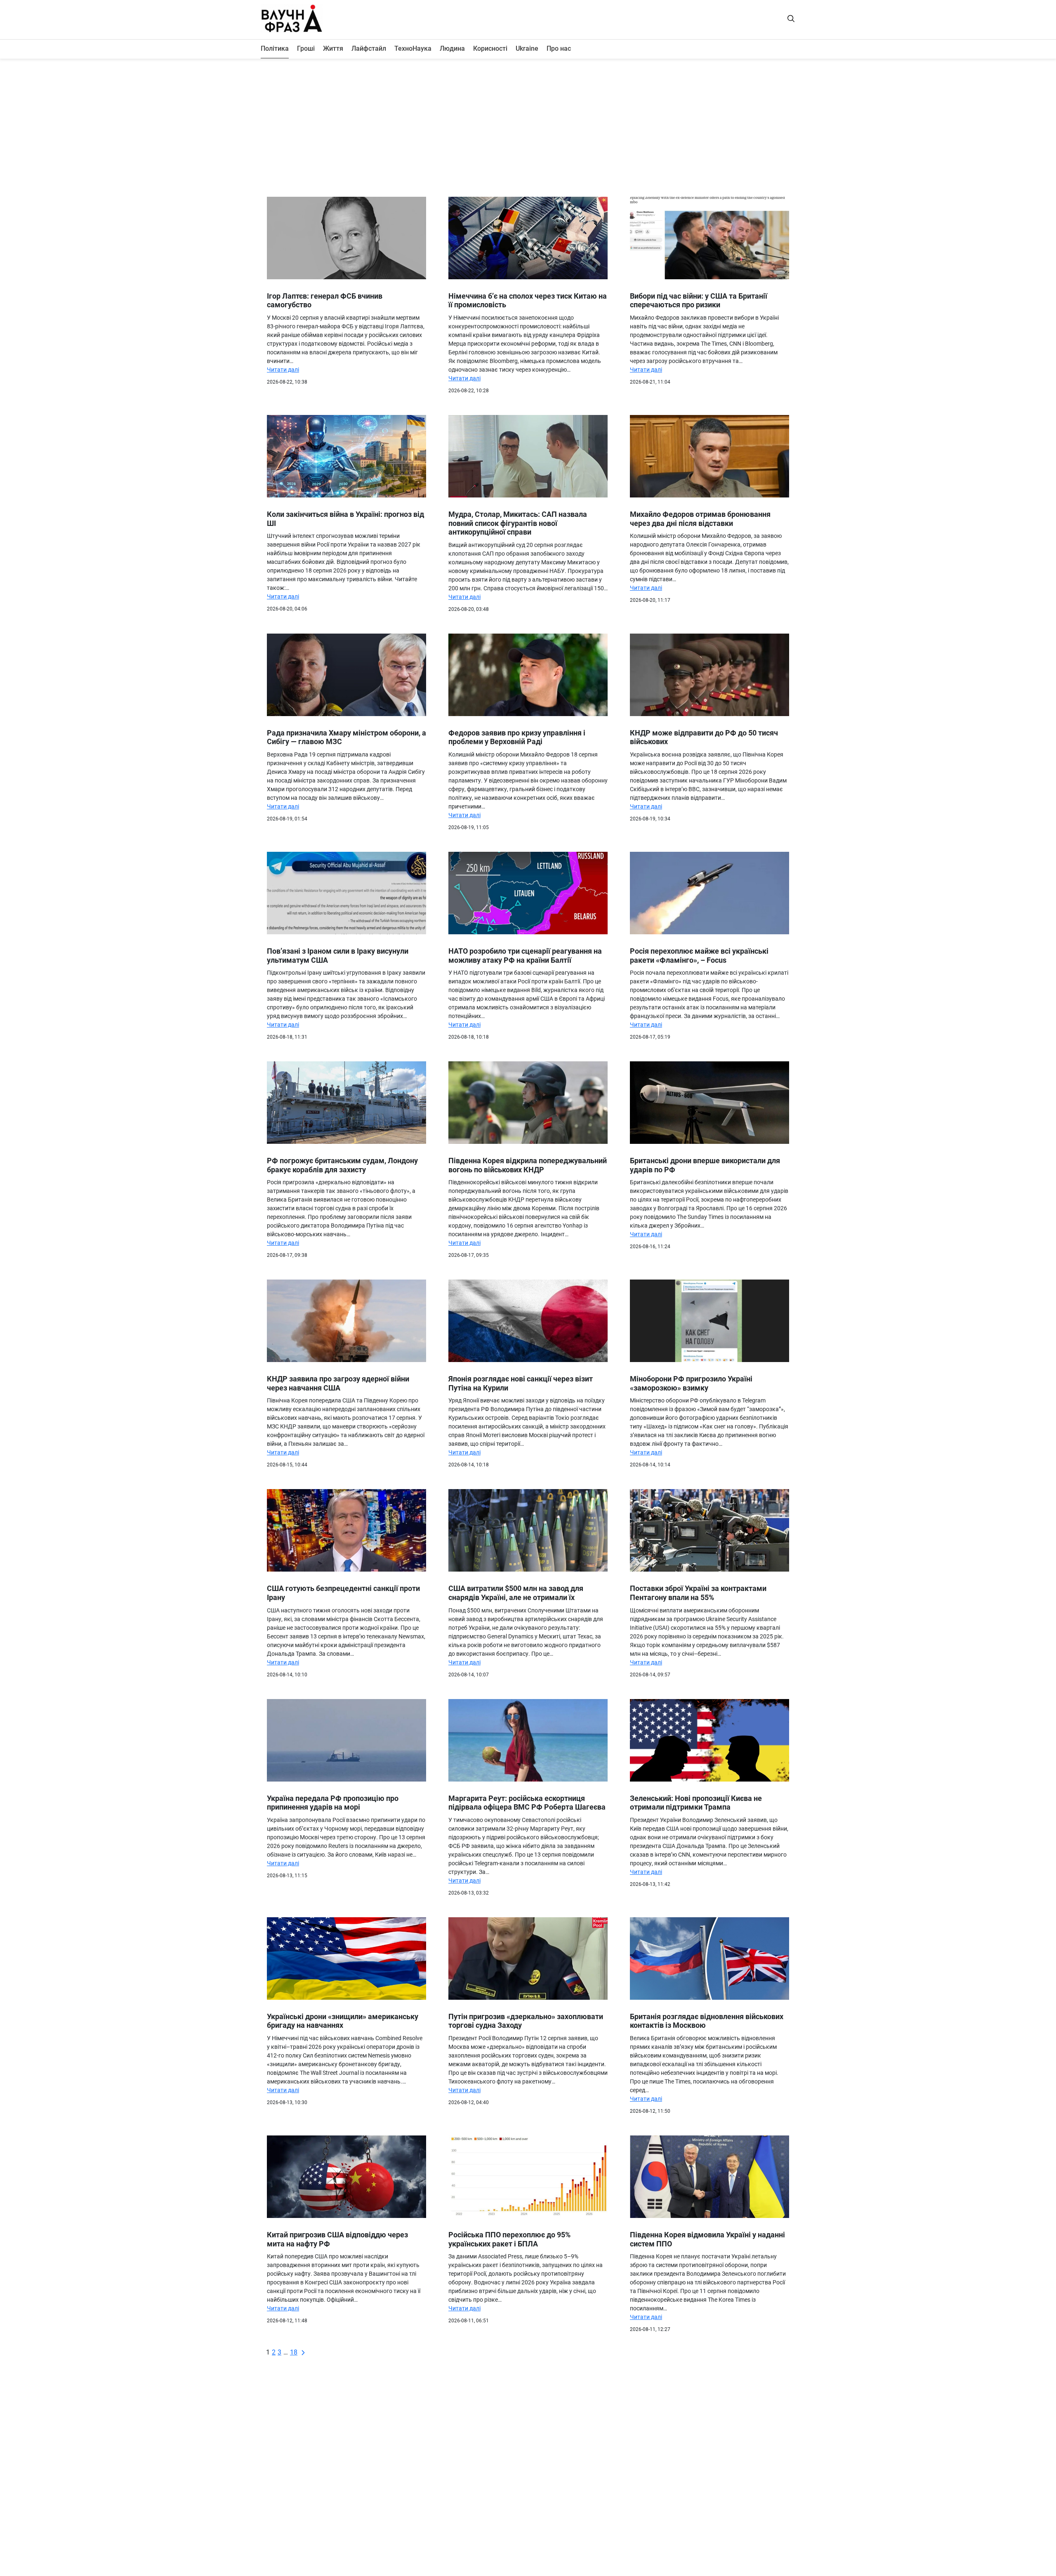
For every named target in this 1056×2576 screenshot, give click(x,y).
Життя (333, 48)
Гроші (306, 48)
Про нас (559, 48)
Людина (452, 48)
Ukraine (527, 48)
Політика (275, 48)
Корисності (490, 48)
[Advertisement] (528, 125)
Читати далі (283, 370)
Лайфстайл (369, 48)
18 (294, 2352)
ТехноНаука (413, 48)
